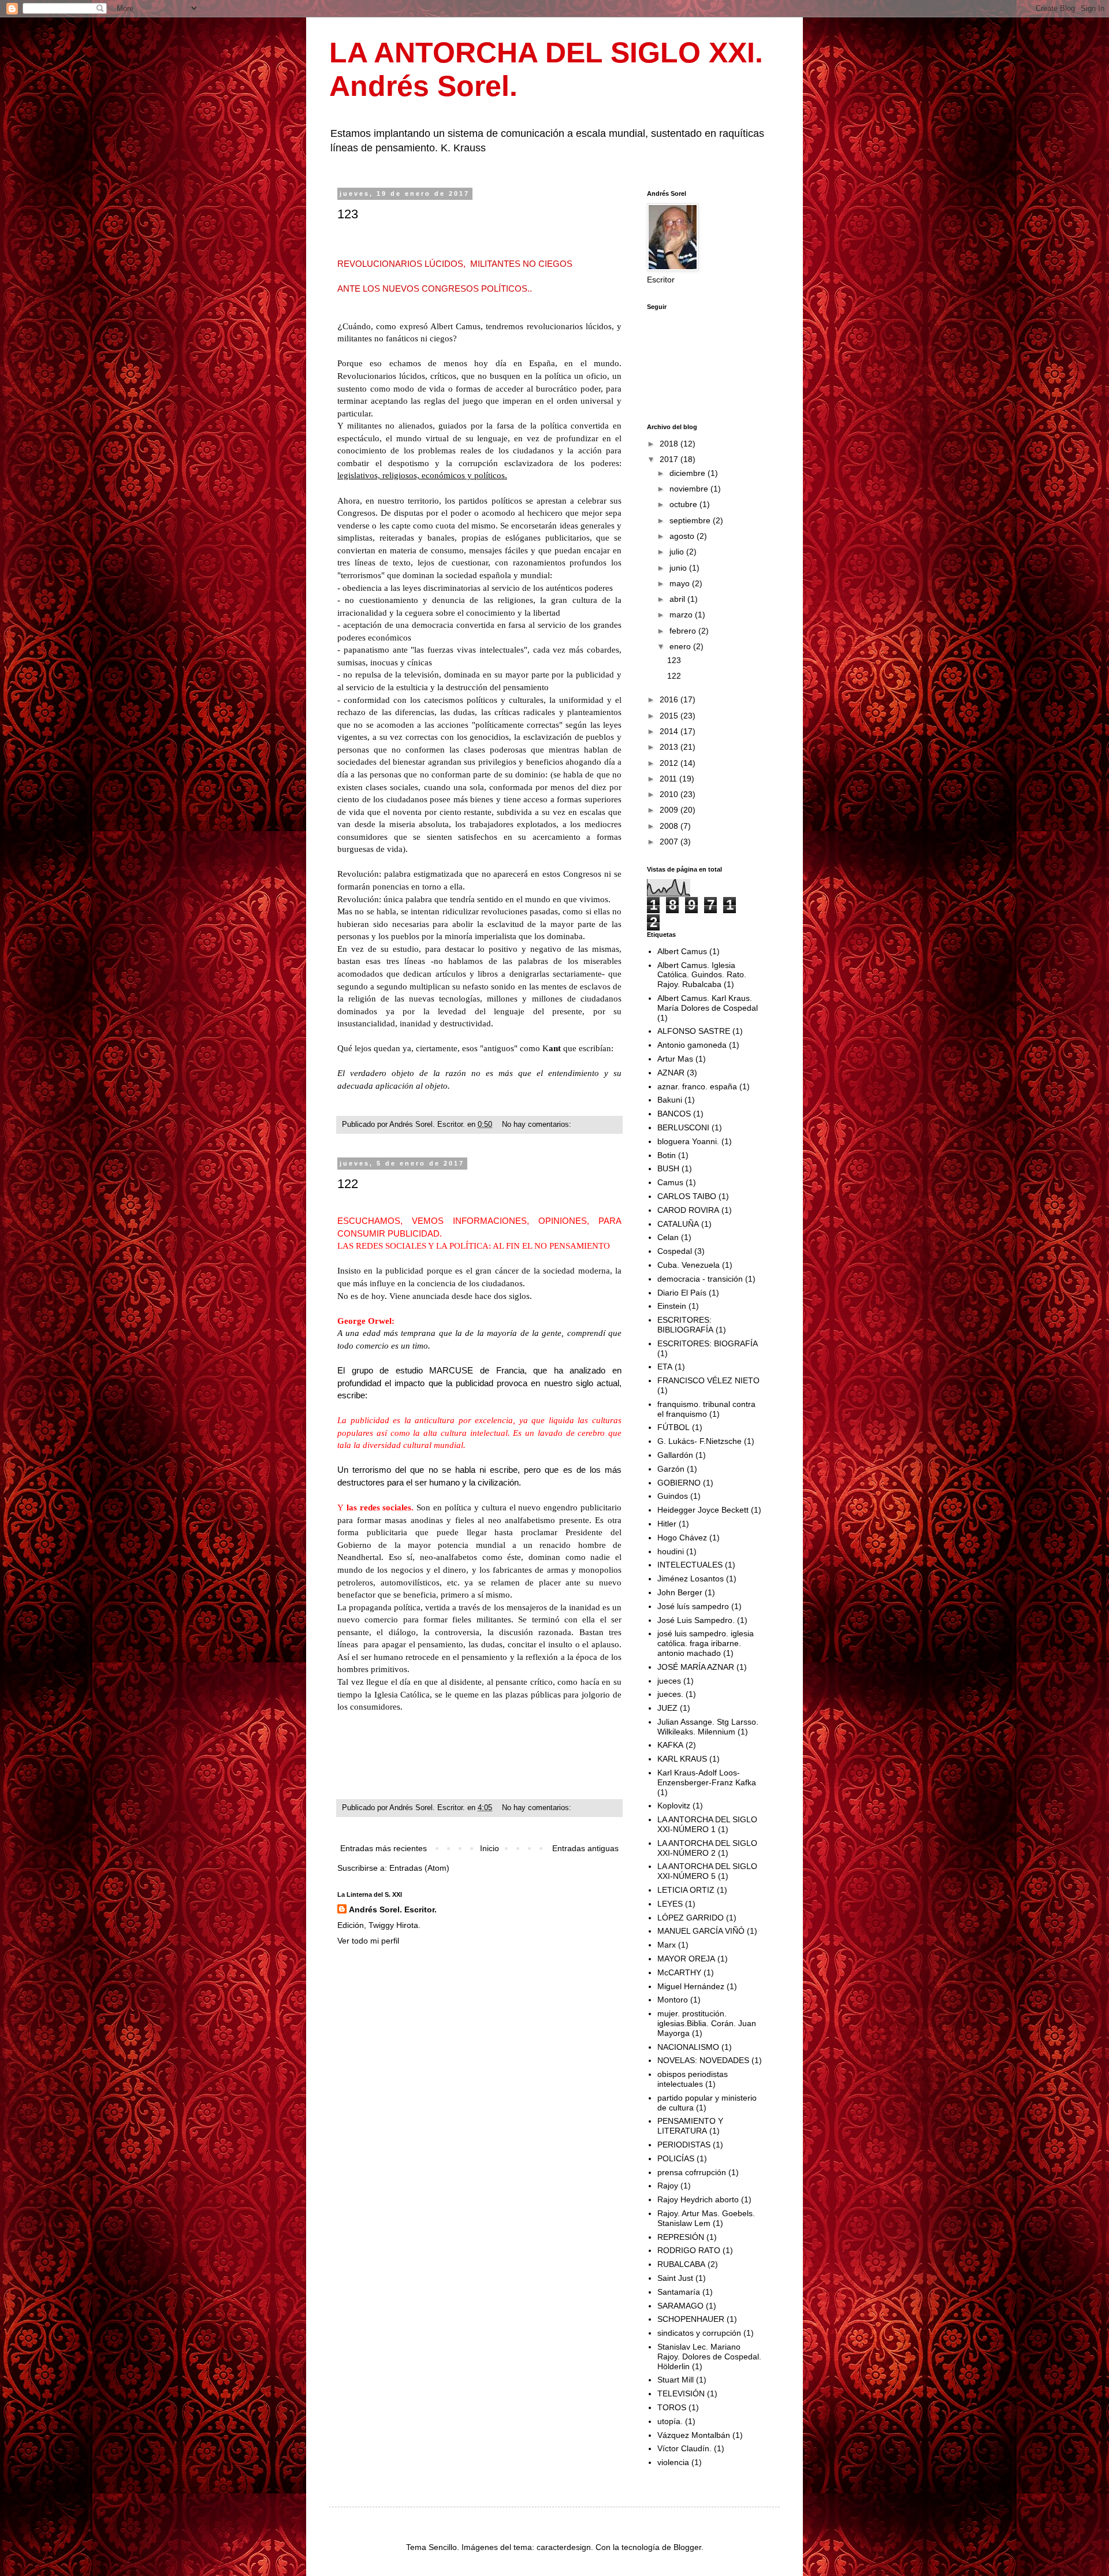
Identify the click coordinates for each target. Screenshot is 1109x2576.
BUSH (668, 1168)
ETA (665, 1367)
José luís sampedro (693, 1606)
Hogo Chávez (682, 1538)
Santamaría (679, 2292)
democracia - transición (700, 1279)
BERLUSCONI (683, 1127)
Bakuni (670, 1100)
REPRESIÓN (681, 2237)
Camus (670, 1182)
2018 (670, 444)
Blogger (687, 2547)
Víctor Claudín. (684, 2448)
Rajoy (668, 2186)
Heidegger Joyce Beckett (703, 1510)
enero (681, 646)
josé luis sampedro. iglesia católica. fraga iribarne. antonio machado (706, 1643)
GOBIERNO (679, 1483)
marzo (682, 615)
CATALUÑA (678, 1224)
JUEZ (667, 1708)
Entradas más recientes (384, 1848)
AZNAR (671, 1073)
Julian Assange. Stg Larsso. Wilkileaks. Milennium (708, 1727)
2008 (670, 826)
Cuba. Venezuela (689, 1265)
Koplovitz (674, 1806)
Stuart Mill (676, 2380)
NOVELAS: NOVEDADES (703, 2060)
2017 (670, 459)
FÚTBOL (673, 1427)
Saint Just (675, 2278)
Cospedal (675, 1251)
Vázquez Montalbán (694, 2435)
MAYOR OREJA (686, 1959)
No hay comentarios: (538, 1125)
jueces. (670, 1694)
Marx (667, 1945)
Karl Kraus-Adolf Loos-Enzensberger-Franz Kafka (707, 1777)
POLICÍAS (676, 2158)
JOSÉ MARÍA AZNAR (696, 1667)
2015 (670, 716)
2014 (670, 731)
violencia (673, 2462)
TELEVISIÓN (681, 2393)
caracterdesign (564, 2547)
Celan (668, 1237)
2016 (670, 699)
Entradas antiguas (585, 1848)
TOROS (672, 2407)
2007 (670, 842)
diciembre (689, 473)
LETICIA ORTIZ (686, 1890)
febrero (684, 631)
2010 (670, 794)
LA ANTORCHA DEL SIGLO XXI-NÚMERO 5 (707, 1871)
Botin (667, 1155)
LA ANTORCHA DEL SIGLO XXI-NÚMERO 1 (707, 1824)
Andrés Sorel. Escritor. (393, 1909)
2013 (670, 747)
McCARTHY (679, 1972)
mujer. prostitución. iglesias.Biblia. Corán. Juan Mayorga (707, 2023)
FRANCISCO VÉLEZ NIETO (708, 1380)
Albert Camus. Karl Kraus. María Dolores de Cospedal (708, 1003)
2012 (670, 763)
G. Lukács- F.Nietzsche (699, 1441)
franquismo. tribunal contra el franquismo (706, 1409)
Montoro (673, 2000)
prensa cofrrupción (692, 2172)
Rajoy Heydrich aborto (698, 2199)
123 (348, 214)
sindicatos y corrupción (699, 2333)
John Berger (680, 1592)
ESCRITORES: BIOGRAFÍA (708, 1343)
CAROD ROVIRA (688, 1210)
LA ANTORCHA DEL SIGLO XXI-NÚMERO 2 (707, 1848)
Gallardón (675, 1455)
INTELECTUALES (690, 1565)
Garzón (671, 1469)
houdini (671, 1551)
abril (678, 599)
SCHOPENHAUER (691, 2319)
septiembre (691, 520)
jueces (669, 1681)
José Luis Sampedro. (696, 1620)
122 (348, 1184)
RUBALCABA (681, 2264)
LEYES (670, 1904)
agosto (683, 536)
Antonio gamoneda (692, 1045)
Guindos (673, 1496)
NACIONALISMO (688, 2047)
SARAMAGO (680, 2306)
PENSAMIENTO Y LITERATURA (690, 2126)
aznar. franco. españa (697, 1086)
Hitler (667, 1524)
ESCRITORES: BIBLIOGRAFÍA (685, 1325)
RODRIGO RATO (689, 2250)
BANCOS (674, 1114)
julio (678, 552)
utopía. (670, 2421)
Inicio (490, 1848)
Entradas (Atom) (419, 1868)
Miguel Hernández (691, 1986)
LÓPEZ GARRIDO (691, 1918)
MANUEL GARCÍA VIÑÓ (701, 1931)
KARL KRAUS (682, 1759)
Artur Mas (675, 1059)
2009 (670, 810)
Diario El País (682, 1293)
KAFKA (670, 1745)
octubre (684, 504)
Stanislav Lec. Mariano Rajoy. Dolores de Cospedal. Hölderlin (709, 2357)
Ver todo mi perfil (368, 1941)
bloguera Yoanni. (688, 1141)
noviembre (690, 489)
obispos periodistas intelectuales (693, 2079)
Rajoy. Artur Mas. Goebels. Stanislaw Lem (706, 2218)
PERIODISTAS (684, 2145)
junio (679, 568)
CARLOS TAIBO (687, 1196)
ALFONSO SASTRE (694, 1031)
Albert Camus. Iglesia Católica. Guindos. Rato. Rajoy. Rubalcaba (702, 975)
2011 (669, 779)
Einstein (672, 1306)
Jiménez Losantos (691, 1579)
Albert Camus (682, 951)
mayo (681, 583)
